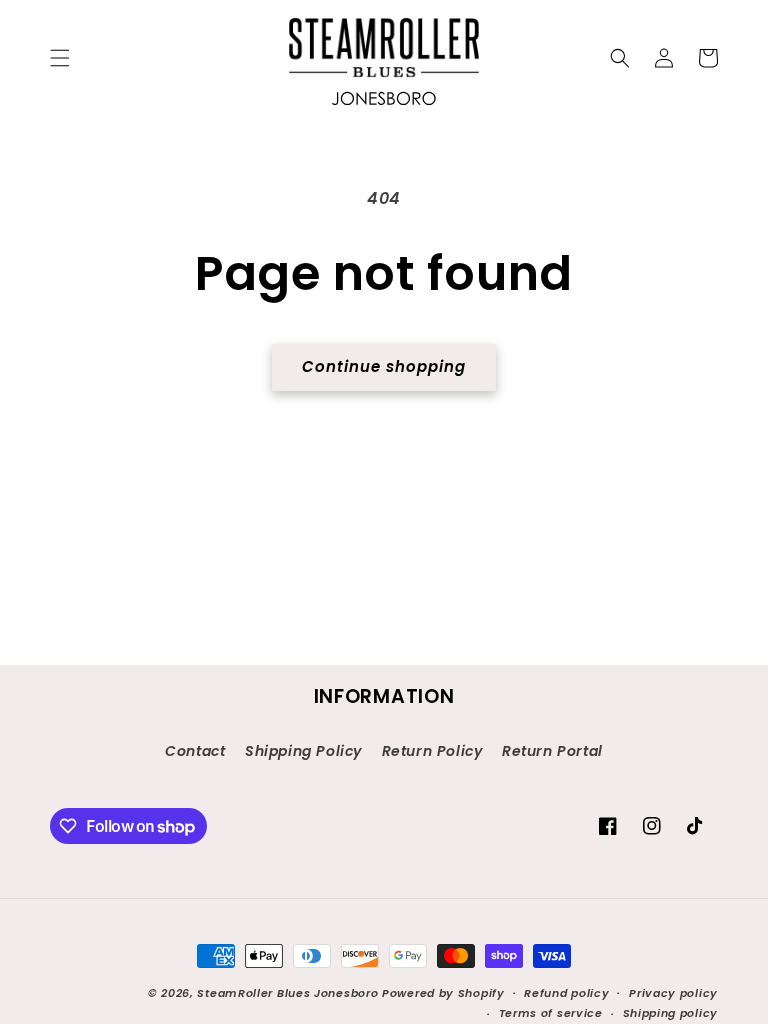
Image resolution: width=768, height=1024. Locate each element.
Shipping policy (671, 1013)
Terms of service (551, 1013)
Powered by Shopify (443, 993)
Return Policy (432, 751)
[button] (60, 58)
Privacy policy (673, 993)
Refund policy (566, 993)
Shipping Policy (303, 751)
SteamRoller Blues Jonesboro (287, 993)
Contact (195, 751)
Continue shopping (384, 366)
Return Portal (552, 751)
